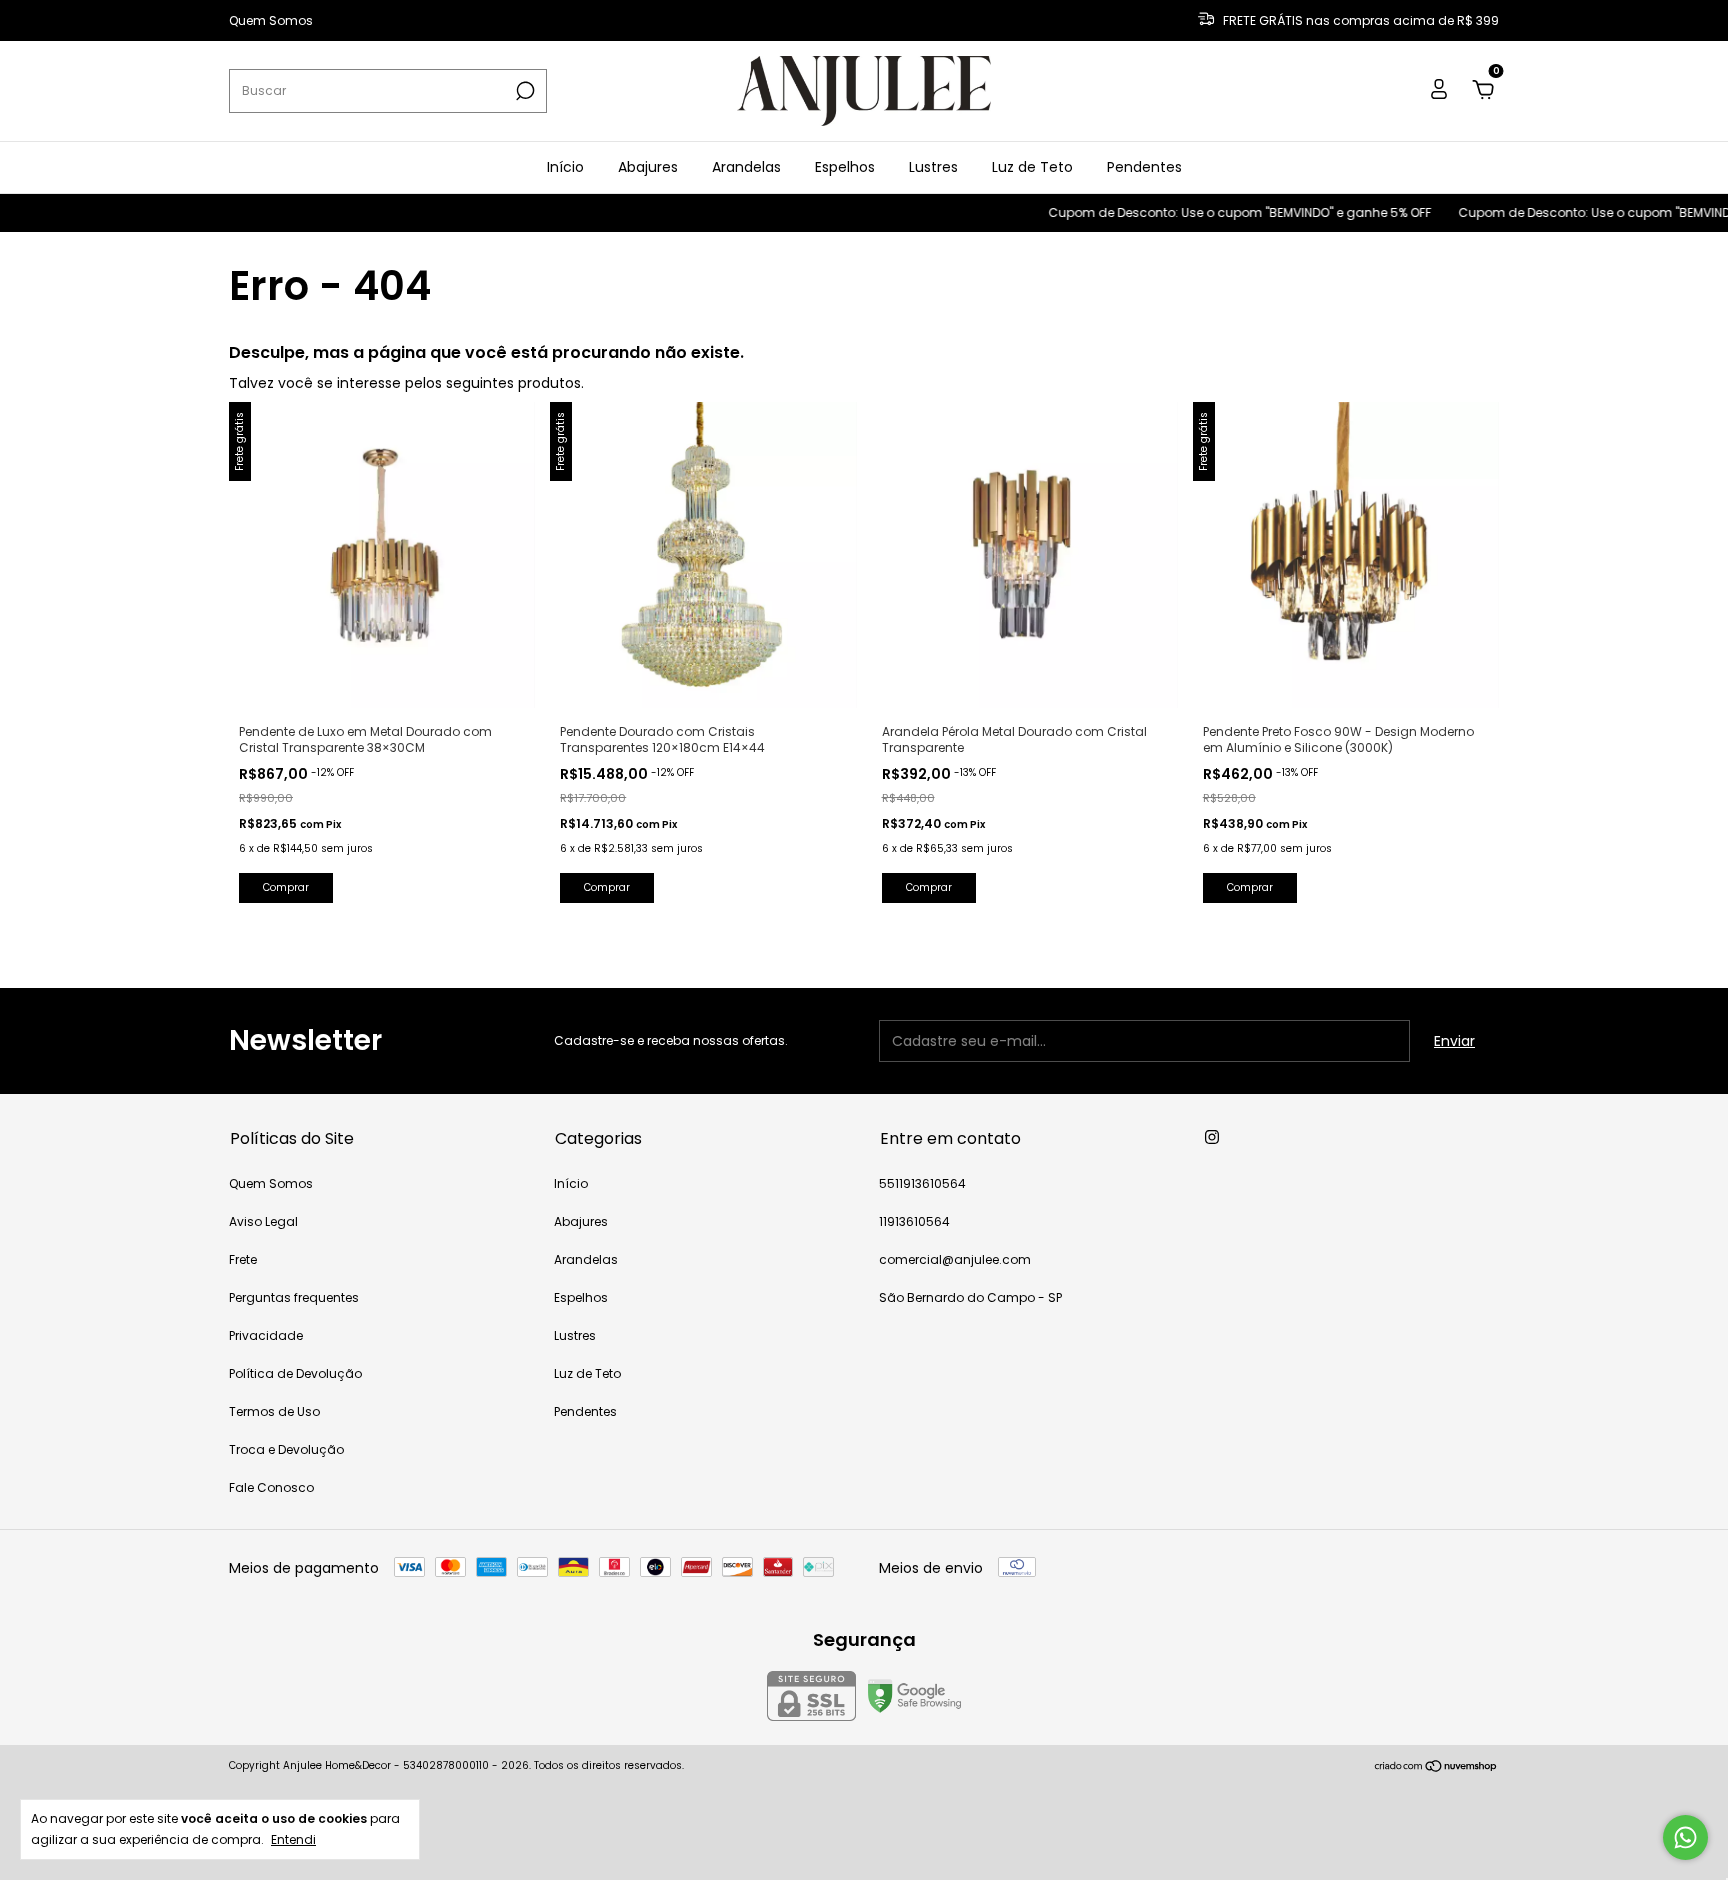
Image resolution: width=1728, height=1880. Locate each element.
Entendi (293, 1839)
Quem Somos (271, 20)
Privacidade (266, 1335)
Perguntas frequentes (294, 1297)
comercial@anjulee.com (955, 1259)
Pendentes (1144, 167)
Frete (243, 1259)
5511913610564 (922, 1183)
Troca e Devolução (286, 1449)
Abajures (648, 167)
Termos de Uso (274, 1411)
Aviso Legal (263, 1221)
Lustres (933, 167)
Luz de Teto (1032, 167)
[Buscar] (523, 91)
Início (565, 167)
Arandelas (746, 167)
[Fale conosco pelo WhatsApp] (1685, 1837)
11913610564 (914, 1221)
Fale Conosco (271, 1487)
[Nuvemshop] (1436, 1768)
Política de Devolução (295, 1373)
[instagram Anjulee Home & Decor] (1212, 1137)
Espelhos (845, 167)
